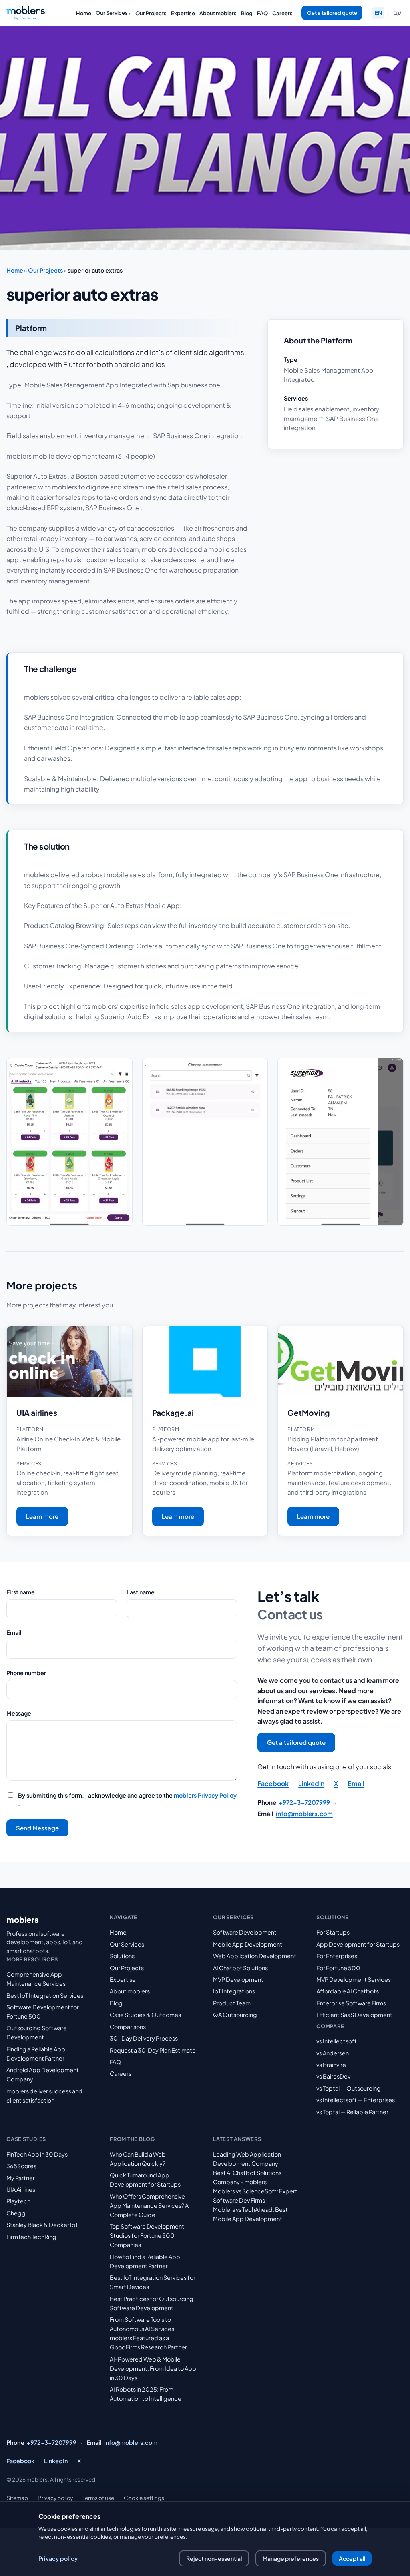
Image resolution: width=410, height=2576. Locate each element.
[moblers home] (26, 13)
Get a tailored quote (332, 13)
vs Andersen (333, 2053)
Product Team (232, 2003)
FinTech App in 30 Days (37, 2154)
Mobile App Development (248, 1944)
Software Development (245, 1932)
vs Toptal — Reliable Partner (352, 2112)
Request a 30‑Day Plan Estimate (153, 2050)
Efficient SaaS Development (354, 2015)
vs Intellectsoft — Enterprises (356, 2100)
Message (19, 1713)
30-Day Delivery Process (144, 2038)
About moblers (218, 13)
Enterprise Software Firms (351, 2003)
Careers (282, 13)
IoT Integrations (234, 1991)
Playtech (18, 2201)
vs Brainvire (331, 2065)
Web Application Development (255, 1956)
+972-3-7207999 (304, 1802)
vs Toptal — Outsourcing (349, 2088)
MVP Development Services (354, 1979)
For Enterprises (337, 1956)
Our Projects (151, 13)
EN (378, 13)
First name (21, 1592)
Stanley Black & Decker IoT (42, 2225)
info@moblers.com (304, 1813)
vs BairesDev (333, 2076)
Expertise (183, 13)
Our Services (112, 13)
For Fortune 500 (338, 1968)
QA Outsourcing (235, 2015)
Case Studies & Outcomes (145, 2015)
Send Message (37, 1828)
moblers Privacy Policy (205, 1795)
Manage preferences (291, 2558)
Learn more (42, 1516)
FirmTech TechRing (31, 2237)
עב (397, 13)
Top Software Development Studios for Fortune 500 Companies (147, 2235)
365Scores (21, 2166)
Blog (247, 13)
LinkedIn (311, 1783)
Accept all (352, 2558)
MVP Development (238, 1979)
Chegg (16, 2213)
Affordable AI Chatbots (348, 1991)
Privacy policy (55, 2498)
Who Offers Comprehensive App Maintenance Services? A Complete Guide (149, 2205)
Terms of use (98, 2498)
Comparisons (128, 2027)
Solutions (122, 1956)
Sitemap (17, 2498)
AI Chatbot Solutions (240, 1968)
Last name (141, 1592)
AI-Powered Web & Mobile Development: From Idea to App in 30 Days (153, 2368)
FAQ (262, 13)
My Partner (21, 2178)
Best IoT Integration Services (45, 1995)
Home (84, 13)
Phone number (26, 1673)
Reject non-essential (214, 2558)
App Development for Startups (358, 1944)
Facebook (273, 1783)
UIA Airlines (21, 2189)
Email (14, 1632)
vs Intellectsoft (337, 2041)
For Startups (333, 1932)
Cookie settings (144, 2498)
